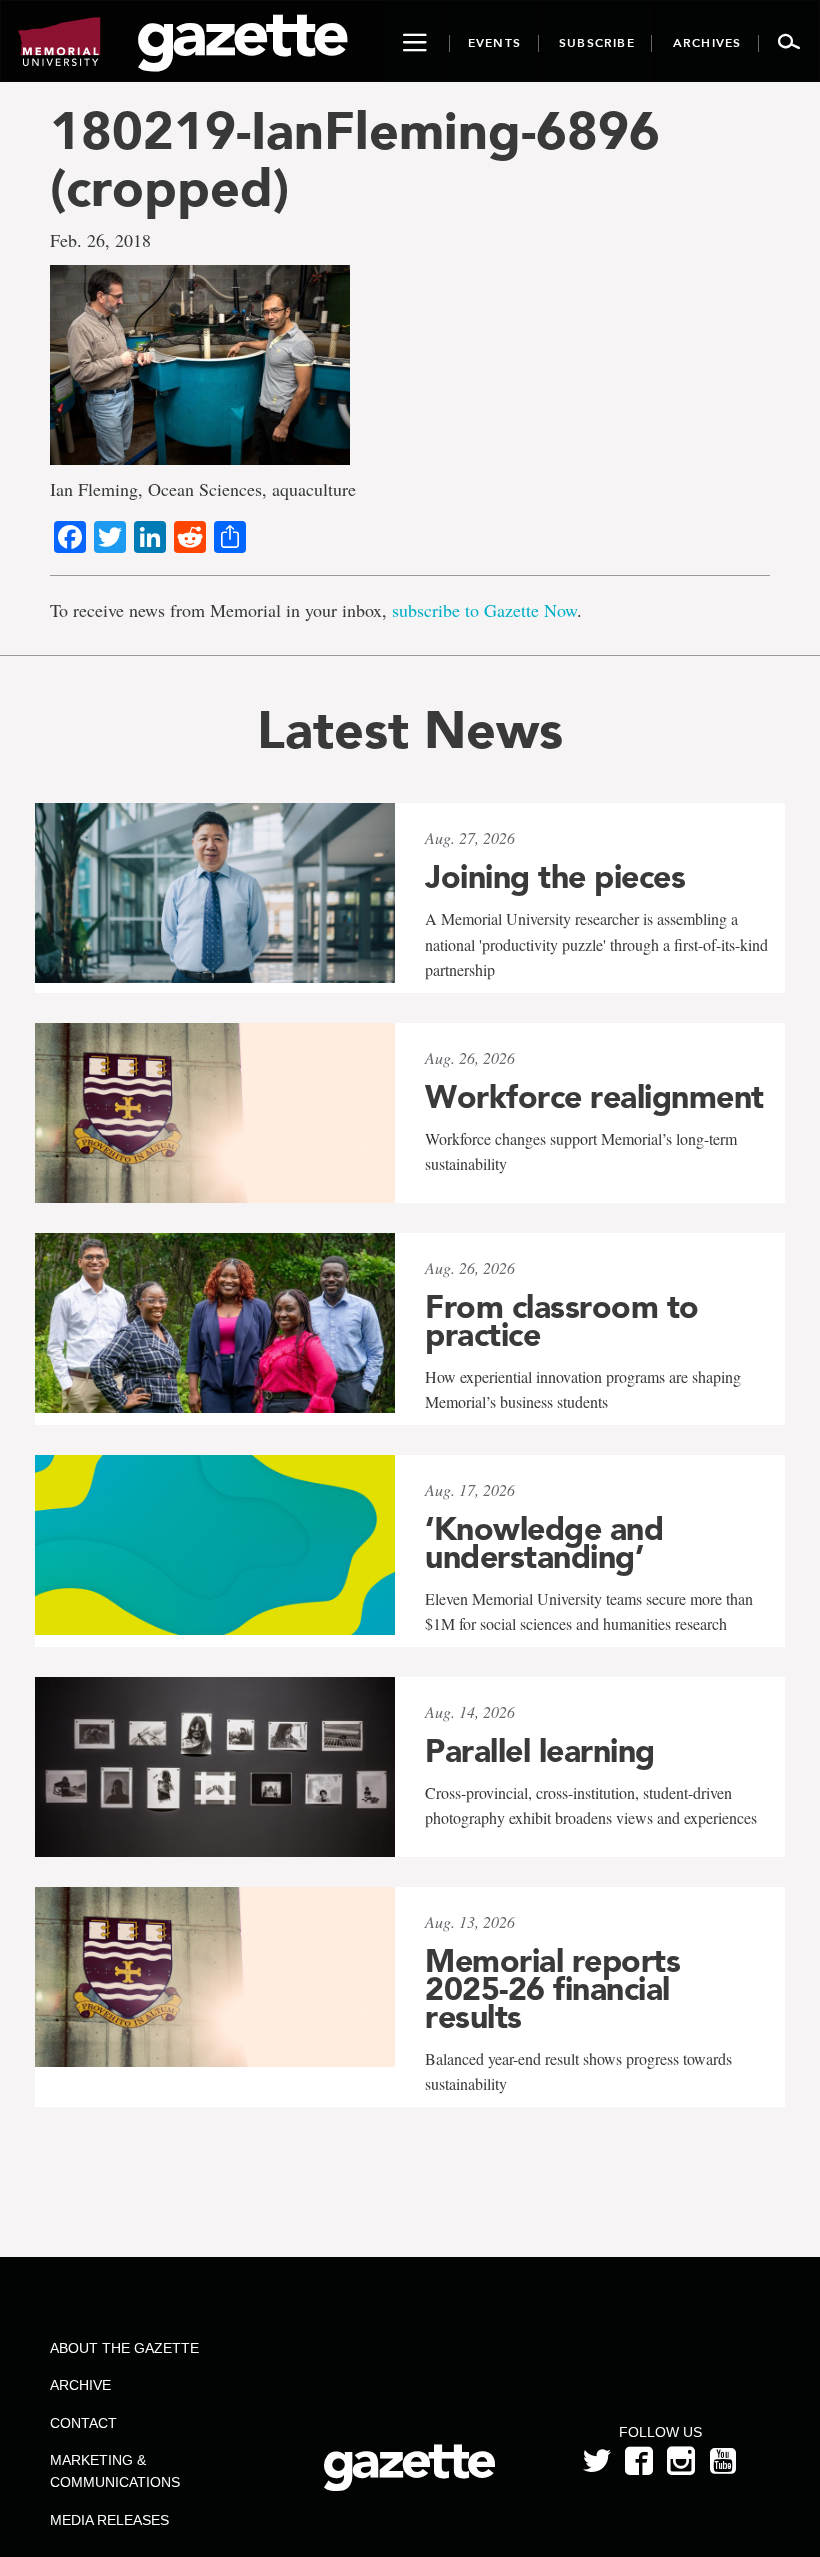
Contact (83, 2423)
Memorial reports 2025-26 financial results (552, 1989)
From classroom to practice (562, 1321)
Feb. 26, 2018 (100, 240)
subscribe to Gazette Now (484, 610)
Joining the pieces (555, 877)
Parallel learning (540, 1751)
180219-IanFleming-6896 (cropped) (355, 159)
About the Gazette (124, 2348)
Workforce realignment (594, 1097)
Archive (80, 2385)
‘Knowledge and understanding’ (544, 1543)
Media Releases (109, 2520)
